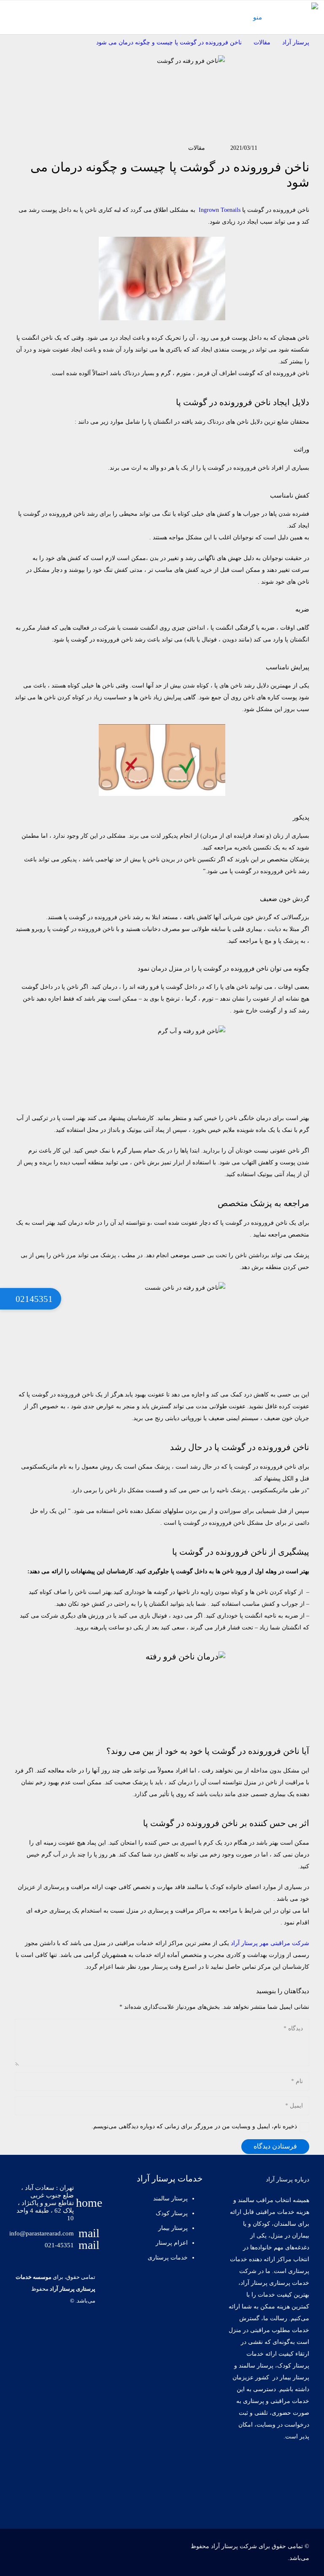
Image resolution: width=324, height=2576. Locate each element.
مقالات (197, 148)
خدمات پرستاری (168, 2258)
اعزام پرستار (172, 2243)
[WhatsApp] (269, 2497)
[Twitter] (269, 2470)
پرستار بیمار (173, 2228)
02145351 (33, 1299)
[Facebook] (297, 2470)
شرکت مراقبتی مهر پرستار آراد (270, 1943)
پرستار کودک (171, 2213)
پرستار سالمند (170, 2199)
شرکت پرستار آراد (234, 2546)
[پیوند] (305, 11)
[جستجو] (9, 17)
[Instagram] (242, 2470)
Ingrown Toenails (220, 210)
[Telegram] (297, 2497)
